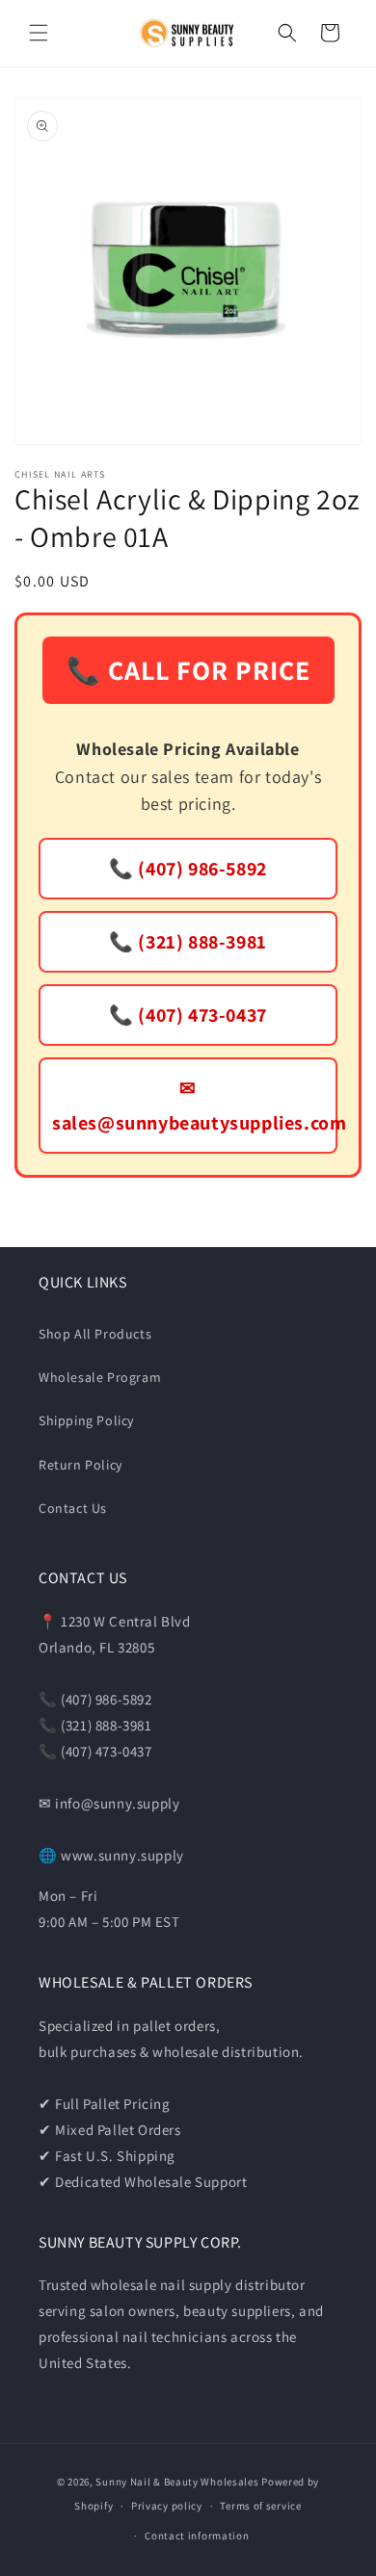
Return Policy (81, 1465)
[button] (39, 33)
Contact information (197, 2536)
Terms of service (260, 2506)
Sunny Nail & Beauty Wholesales (177, 2482)
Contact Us (73, 1508)
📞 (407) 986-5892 (188, 869)
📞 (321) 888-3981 (188, 942)
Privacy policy (167, 2506)
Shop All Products (95, 1334)
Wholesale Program (100, 1377)
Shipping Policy (86, 1420)
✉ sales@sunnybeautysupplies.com (195, 1106)
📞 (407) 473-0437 (188, 1015)
